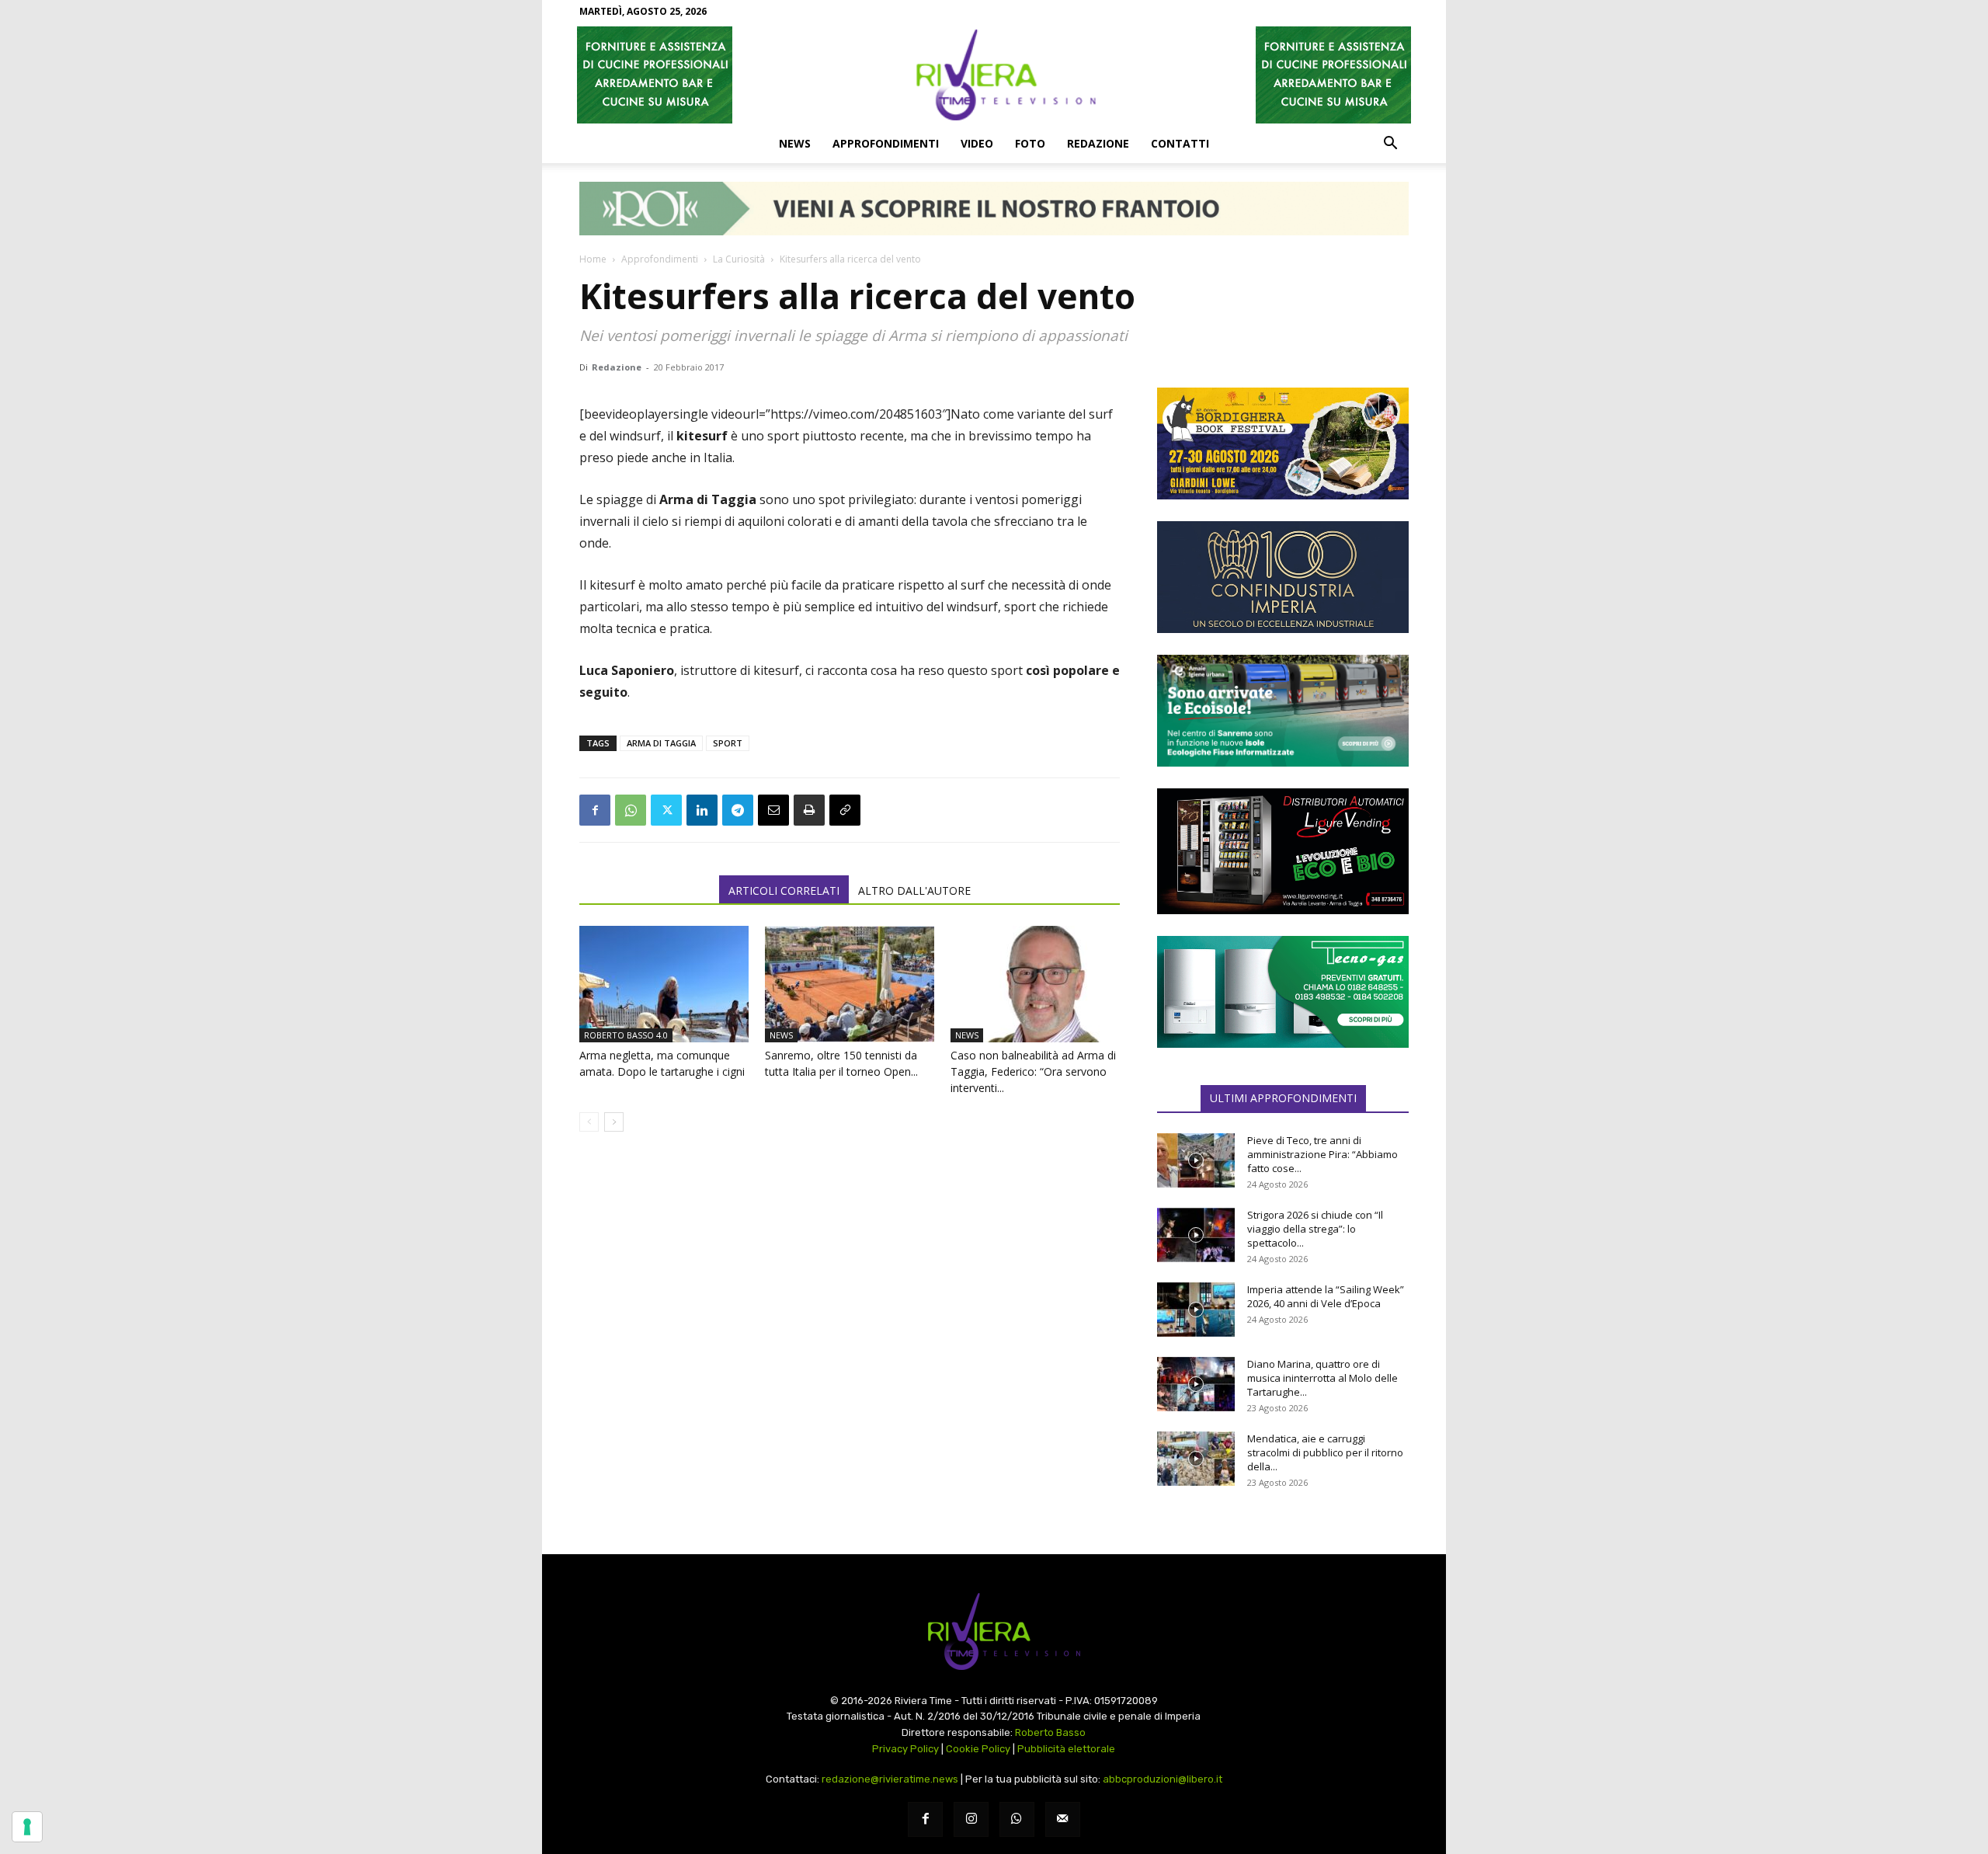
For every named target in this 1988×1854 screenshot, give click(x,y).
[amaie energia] (1283, 711)
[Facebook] (595, 810)
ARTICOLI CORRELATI (784, 890)
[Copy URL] (845, 810)
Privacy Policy (905, 1749)
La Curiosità (739, 259)
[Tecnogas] (1283, 992)
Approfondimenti (886, 143)
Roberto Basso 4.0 (626, 1035)
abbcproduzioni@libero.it (1163, 1779)
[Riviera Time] (994, 75)
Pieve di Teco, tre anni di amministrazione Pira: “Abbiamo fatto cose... (1322, 1154)
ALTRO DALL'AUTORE (914, 890)
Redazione (1098, 143)
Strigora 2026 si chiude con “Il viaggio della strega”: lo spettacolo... (1315, 1229)
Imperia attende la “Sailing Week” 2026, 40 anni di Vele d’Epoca (1326, 1296)
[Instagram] (971, 1819)
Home (593, 259)
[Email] (773, 810)
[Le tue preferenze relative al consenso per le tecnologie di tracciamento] (27, 1827)
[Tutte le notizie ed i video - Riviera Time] (994, 1631)
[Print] (809, 810)
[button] (1390, 144)
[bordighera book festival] (1283, 443)
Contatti (1180, 143)
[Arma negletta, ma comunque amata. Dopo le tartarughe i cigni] (664, 984)
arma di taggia (661, 743)
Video (977, 143)
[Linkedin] (702, 810)
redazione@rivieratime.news (890, 1779)
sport (728, 743)
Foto (1030, 143)
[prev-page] (589, 1122)
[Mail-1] (1063, 1819)
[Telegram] (738, 810)
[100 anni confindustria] (1283, 577)
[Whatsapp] (1017, 1819)
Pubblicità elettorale (1066, 1749)
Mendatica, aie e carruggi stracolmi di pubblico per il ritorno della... (1325, 1452)
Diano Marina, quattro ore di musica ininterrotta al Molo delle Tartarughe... (1322, 1378)
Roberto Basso (1050, 1732)
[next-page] (614, 1122)
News (795, 143)
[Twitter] (666, 810)
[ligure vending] (1283, 851)
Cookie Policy (978, 1749)
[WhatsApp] (631, 810)
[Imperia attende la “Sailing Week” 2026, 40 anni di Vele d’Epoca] (1196, 1310)
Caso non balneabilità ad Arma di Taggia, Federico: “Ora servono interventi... (1033, 1071)
